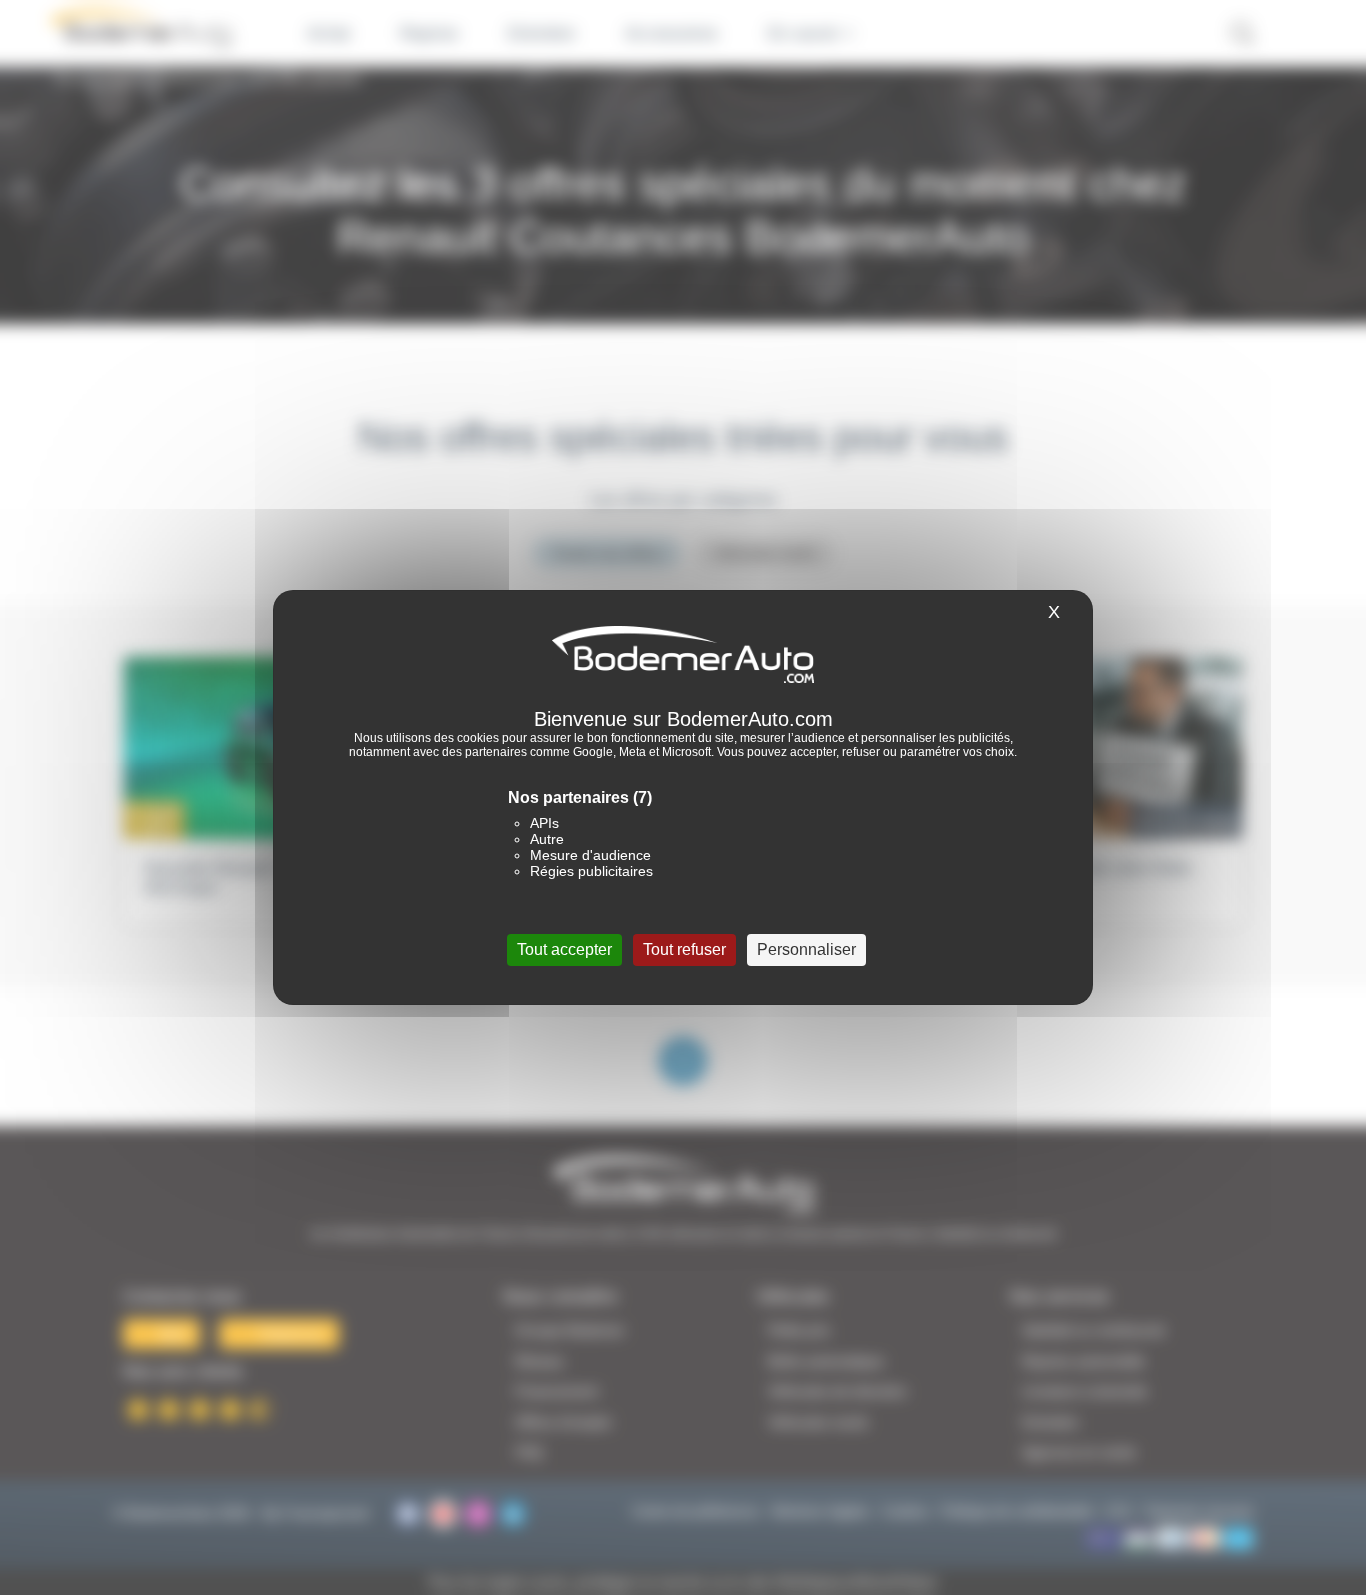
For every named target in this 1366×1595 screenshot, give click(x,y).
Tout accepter (564, 949)
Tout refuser (684, 949)
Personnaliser (806, 949)
